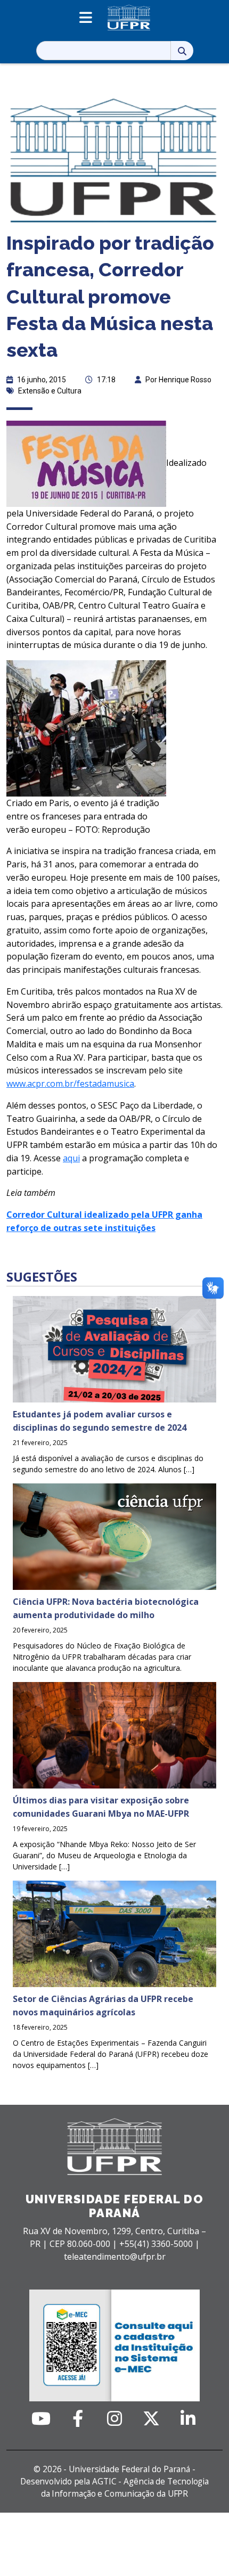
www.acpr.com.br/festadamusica (70, 1084)
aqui (71, 1158)
